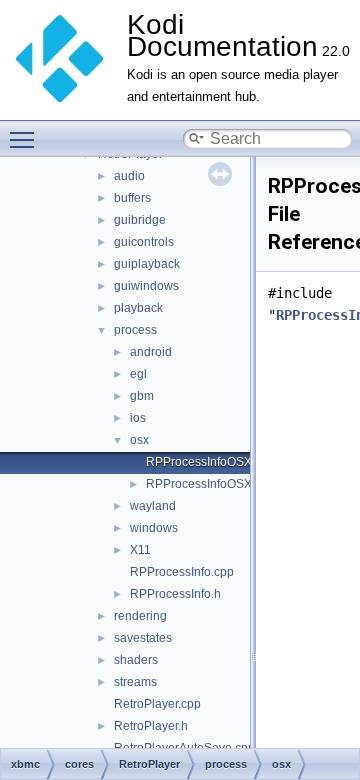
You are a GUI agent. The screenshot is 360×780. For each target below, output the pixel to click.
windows (154, 528)
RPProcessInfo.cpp (182, 572)
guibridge (140, 220)
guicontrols (144, 242)
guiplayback (147, 264)
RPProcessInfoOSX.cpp (210, 462)
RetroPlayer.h (151, 726)
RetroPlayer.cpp (157, 704)
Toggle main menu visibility (26, 139)
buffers (132, 198)
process (135, 330)
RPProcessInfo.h (175, 594)
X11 (140, 550)
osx (139, 440)
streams (135, 682)
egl (138, 374)
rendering (140, 616)
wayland (153, 506)
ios (138, 418)
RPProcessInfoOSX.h (204, 484)
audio (129, 176)
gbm (142, 396)
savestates (143, 638)
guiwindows (146, 286)
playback (138, 308)
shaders (136, 660)
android (151, 352)
